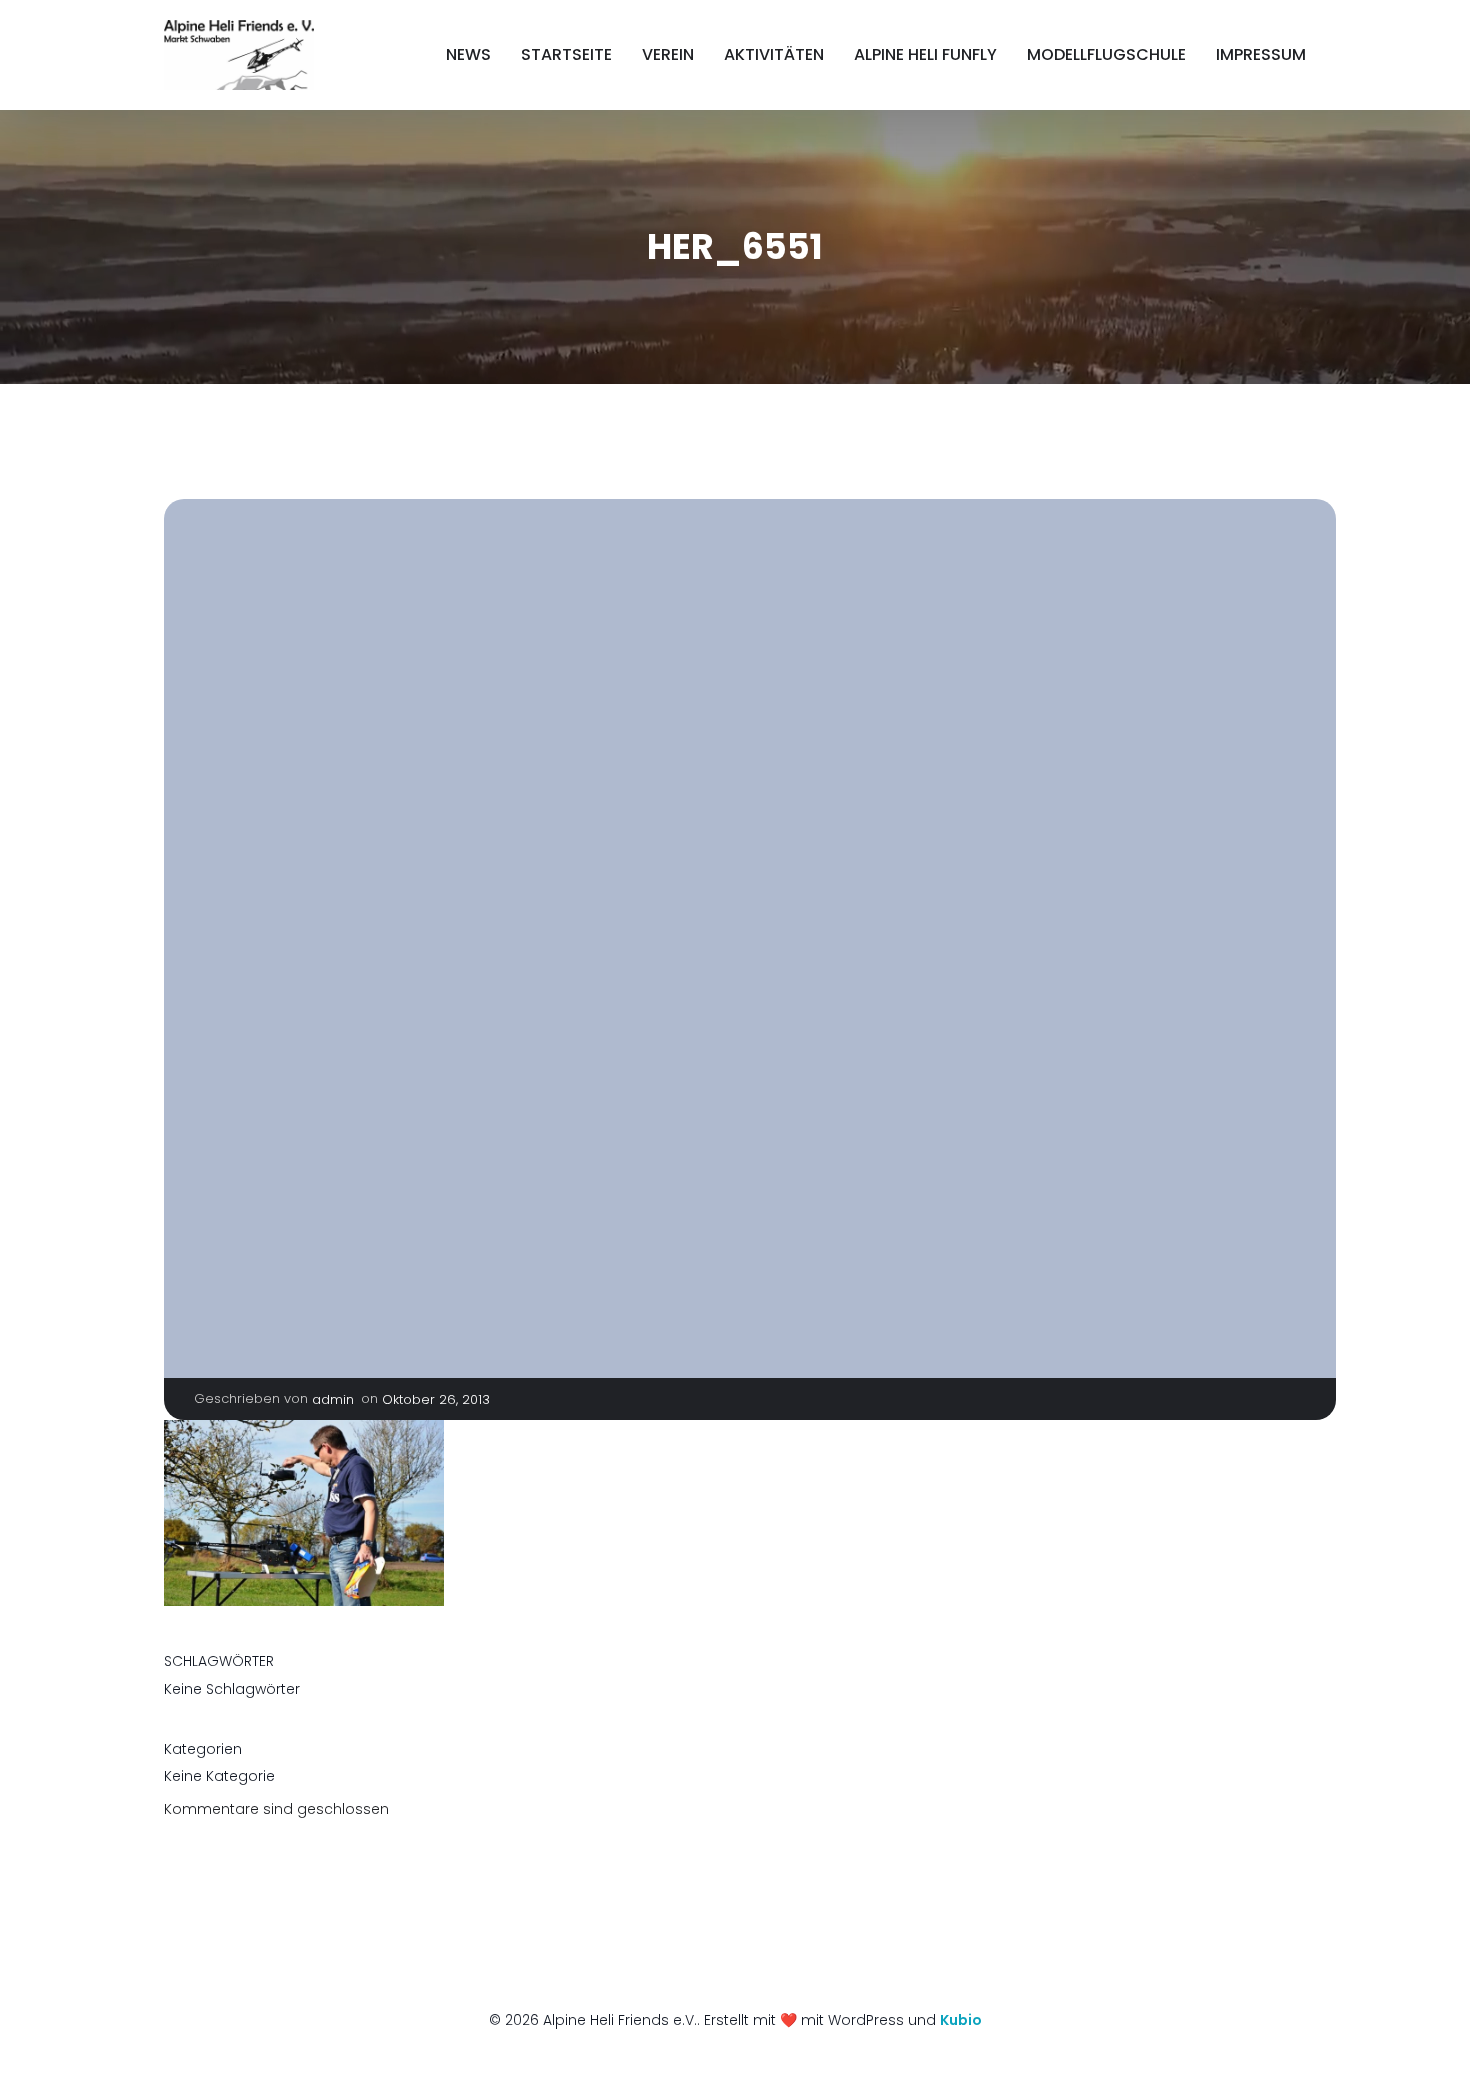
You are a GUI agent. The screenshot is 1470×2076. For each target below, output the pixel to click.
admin (333, 1399)
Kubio (961, 2020)
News (468, 54)
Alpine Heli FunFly (925, 54)
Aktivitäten (774, 54)
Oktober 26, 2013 (436, 1399)
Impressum (1261, 54)
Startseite (566, 54)
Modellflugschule (1106, 54)
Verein (668, 54)
